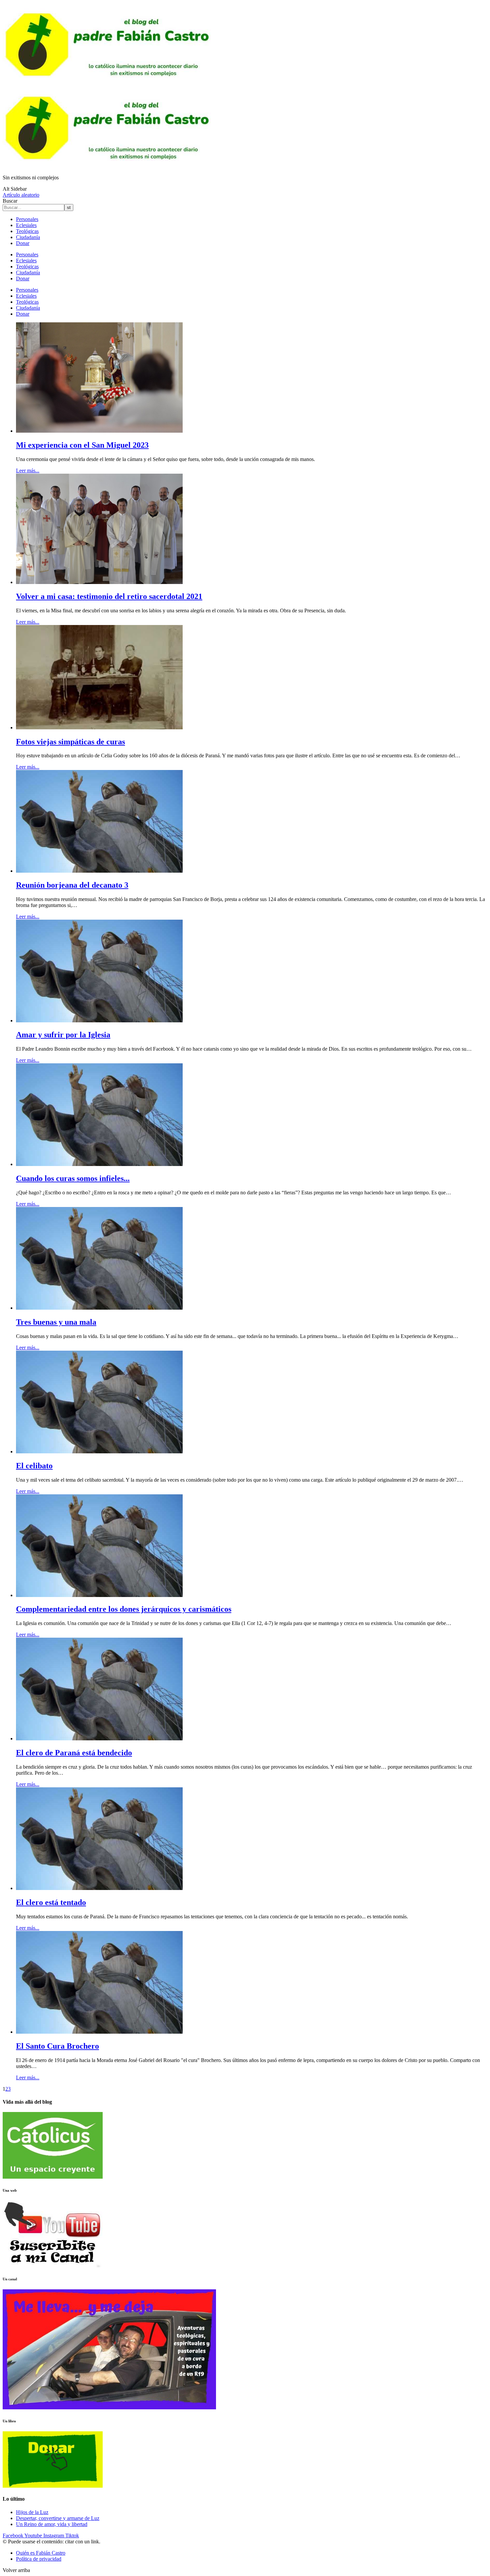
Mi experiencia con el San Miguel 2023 (82, 445)
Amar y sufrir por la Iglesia (63, 1035)
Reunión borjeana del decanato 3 (72, 885)
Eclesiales (26, 225)
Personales (27, 219)
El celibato (34, 1466)
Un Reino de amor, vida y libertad (52, 2524)
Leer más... (28, 470)
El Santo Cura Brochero (57, 2046)
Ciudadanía (28, 237)
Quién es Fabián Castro (41, 2553)
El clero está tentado (51, 1902)
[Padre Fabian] (109, 166)
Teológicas (27, 231)
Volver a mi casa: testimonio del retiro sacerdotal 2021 (109, 596)
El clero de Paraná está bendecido (74, 1753)
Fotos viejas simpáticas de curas (70, 742)
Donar (23, 243)
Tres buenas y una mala (56, 1322)
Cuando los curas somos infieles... (73, 1178)
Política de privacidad (39, 2559)
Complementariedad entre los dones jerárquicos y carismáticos (124, 1609)
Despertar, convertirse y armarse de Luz (58, 2518)
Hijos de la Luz (32, 2512)
